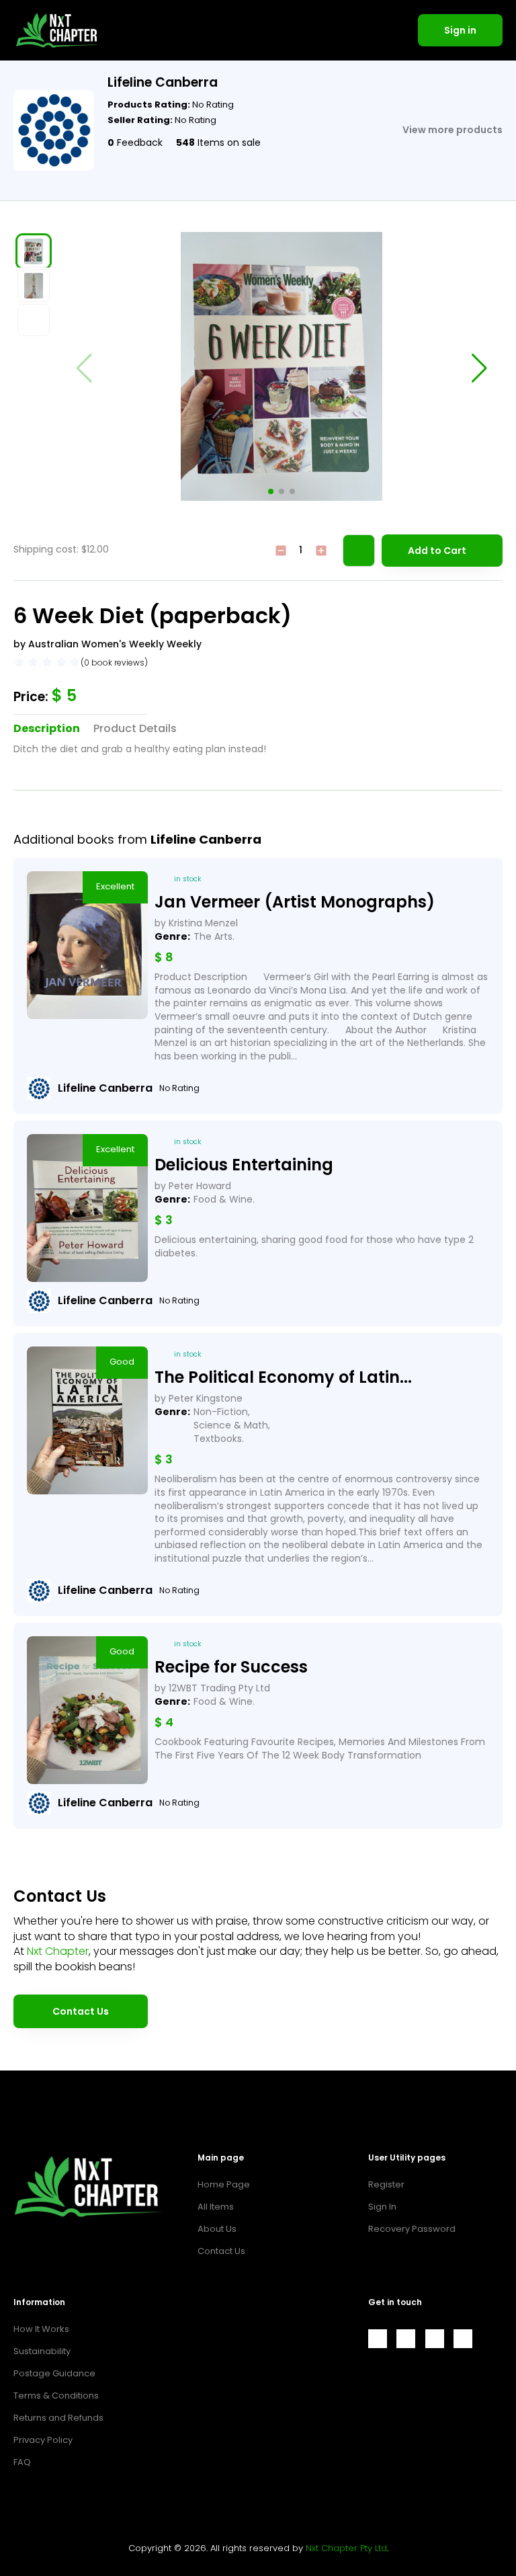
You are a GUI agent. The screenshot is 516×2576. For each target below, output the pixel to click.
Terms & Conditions (56, 2396)
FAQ (22, 2462)
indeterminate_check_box (281, 551)
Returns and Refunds (58, 2418)
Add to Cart (437, 551)
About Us (217, 2229)
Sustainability (42, 2351)
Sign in (460, 30)
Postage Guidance (54, 2373)
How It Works (41, 2329)
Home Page (224, 2184)
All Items (216, 2207)
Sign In (382, 2207)
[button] (271, 491)
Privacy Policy (43, 2440)
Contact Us (81, 2011)
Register (386, 2184)
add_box (321, 551)
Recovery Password (412, 2229)
